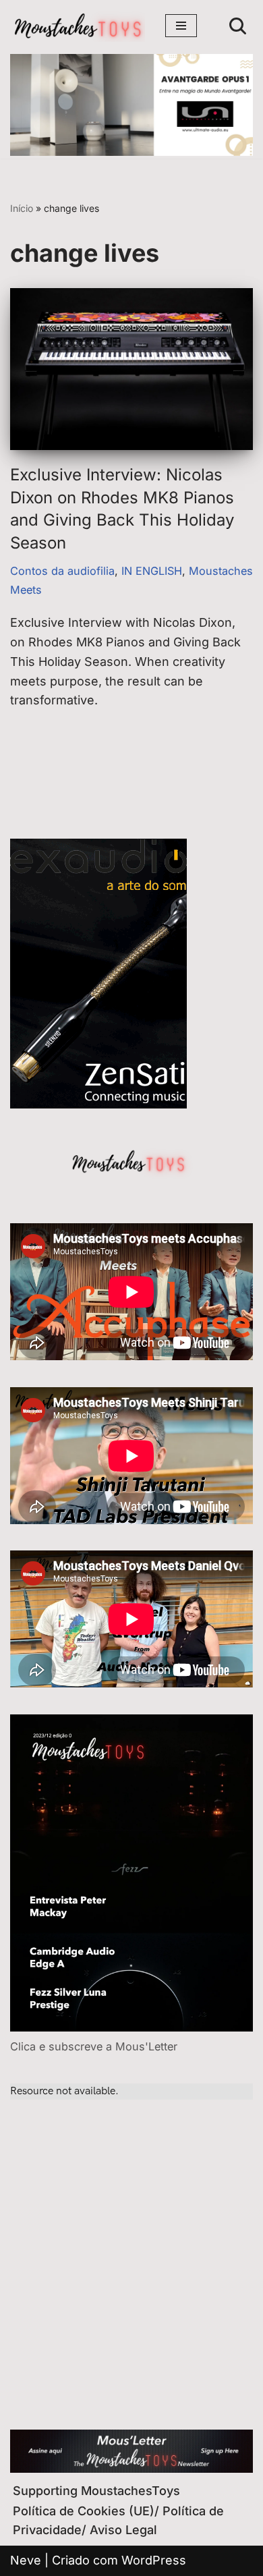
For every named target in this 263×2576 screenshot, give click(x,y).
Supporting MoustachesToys (96, 2491)
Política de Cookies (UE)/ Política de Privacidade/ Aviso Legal (118, 2521)
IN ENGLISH (152, 571)
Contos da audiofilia (62, 571)
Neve (26, 2560)
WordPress (154, 2560)
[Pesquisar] (238, 26)
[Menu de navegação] (181, 26)
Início (22, 208)
